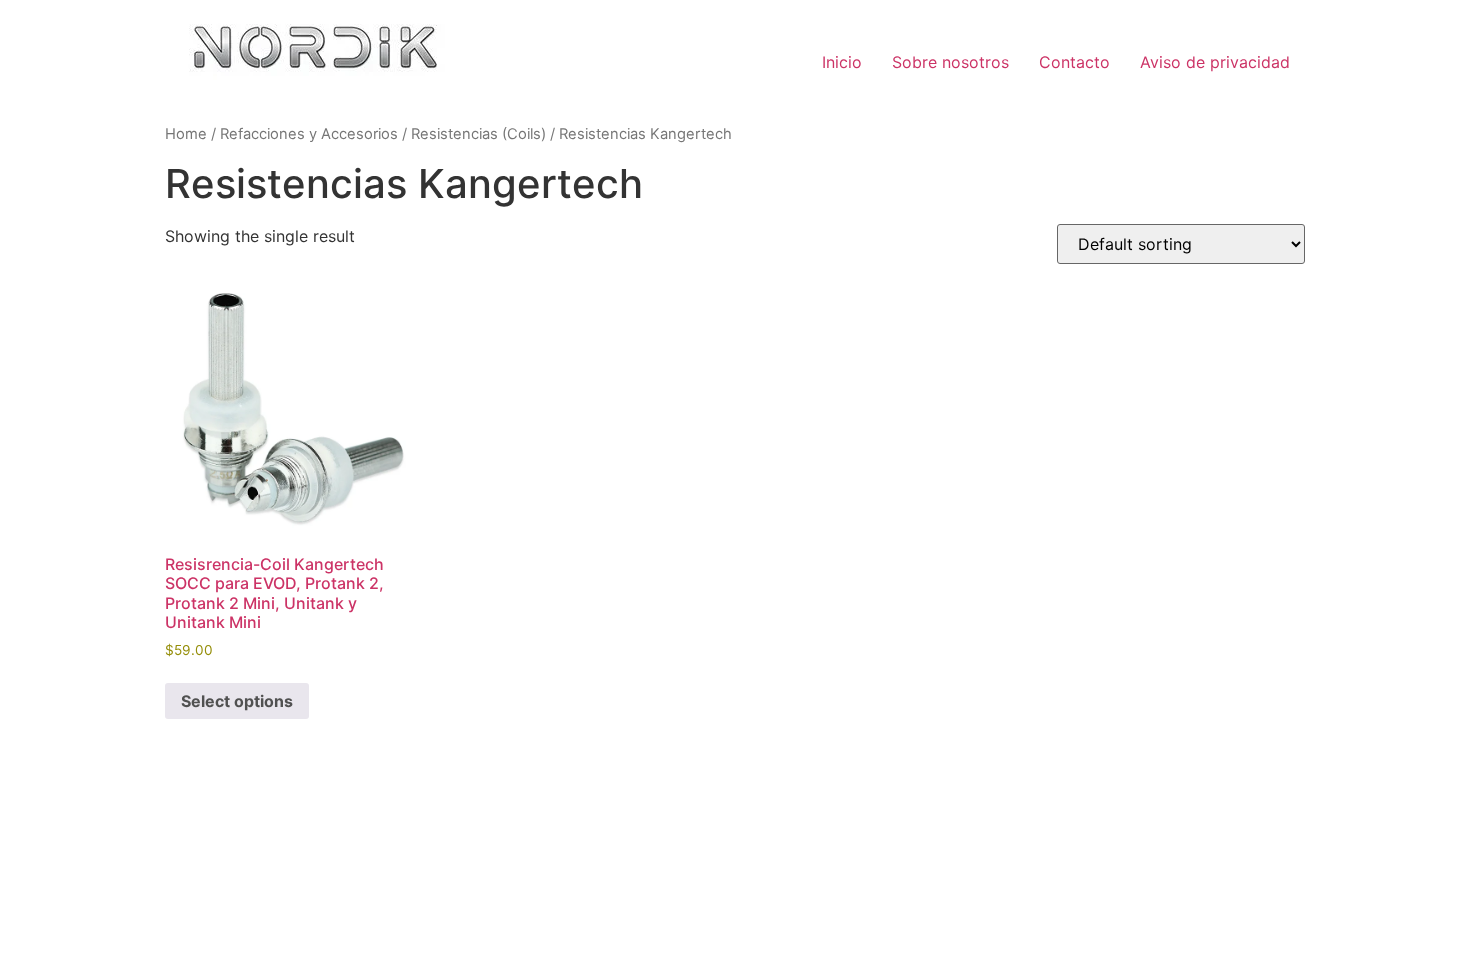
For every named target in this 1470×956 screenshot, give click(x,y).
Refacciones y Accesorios (309, 134)
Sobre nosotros (950, 62)
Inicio (842, 62)
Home (186, 134)
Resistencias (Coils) (478, 134)
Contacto (1074, 62)
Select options (237, 701)
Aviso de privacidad (1215, 62)
